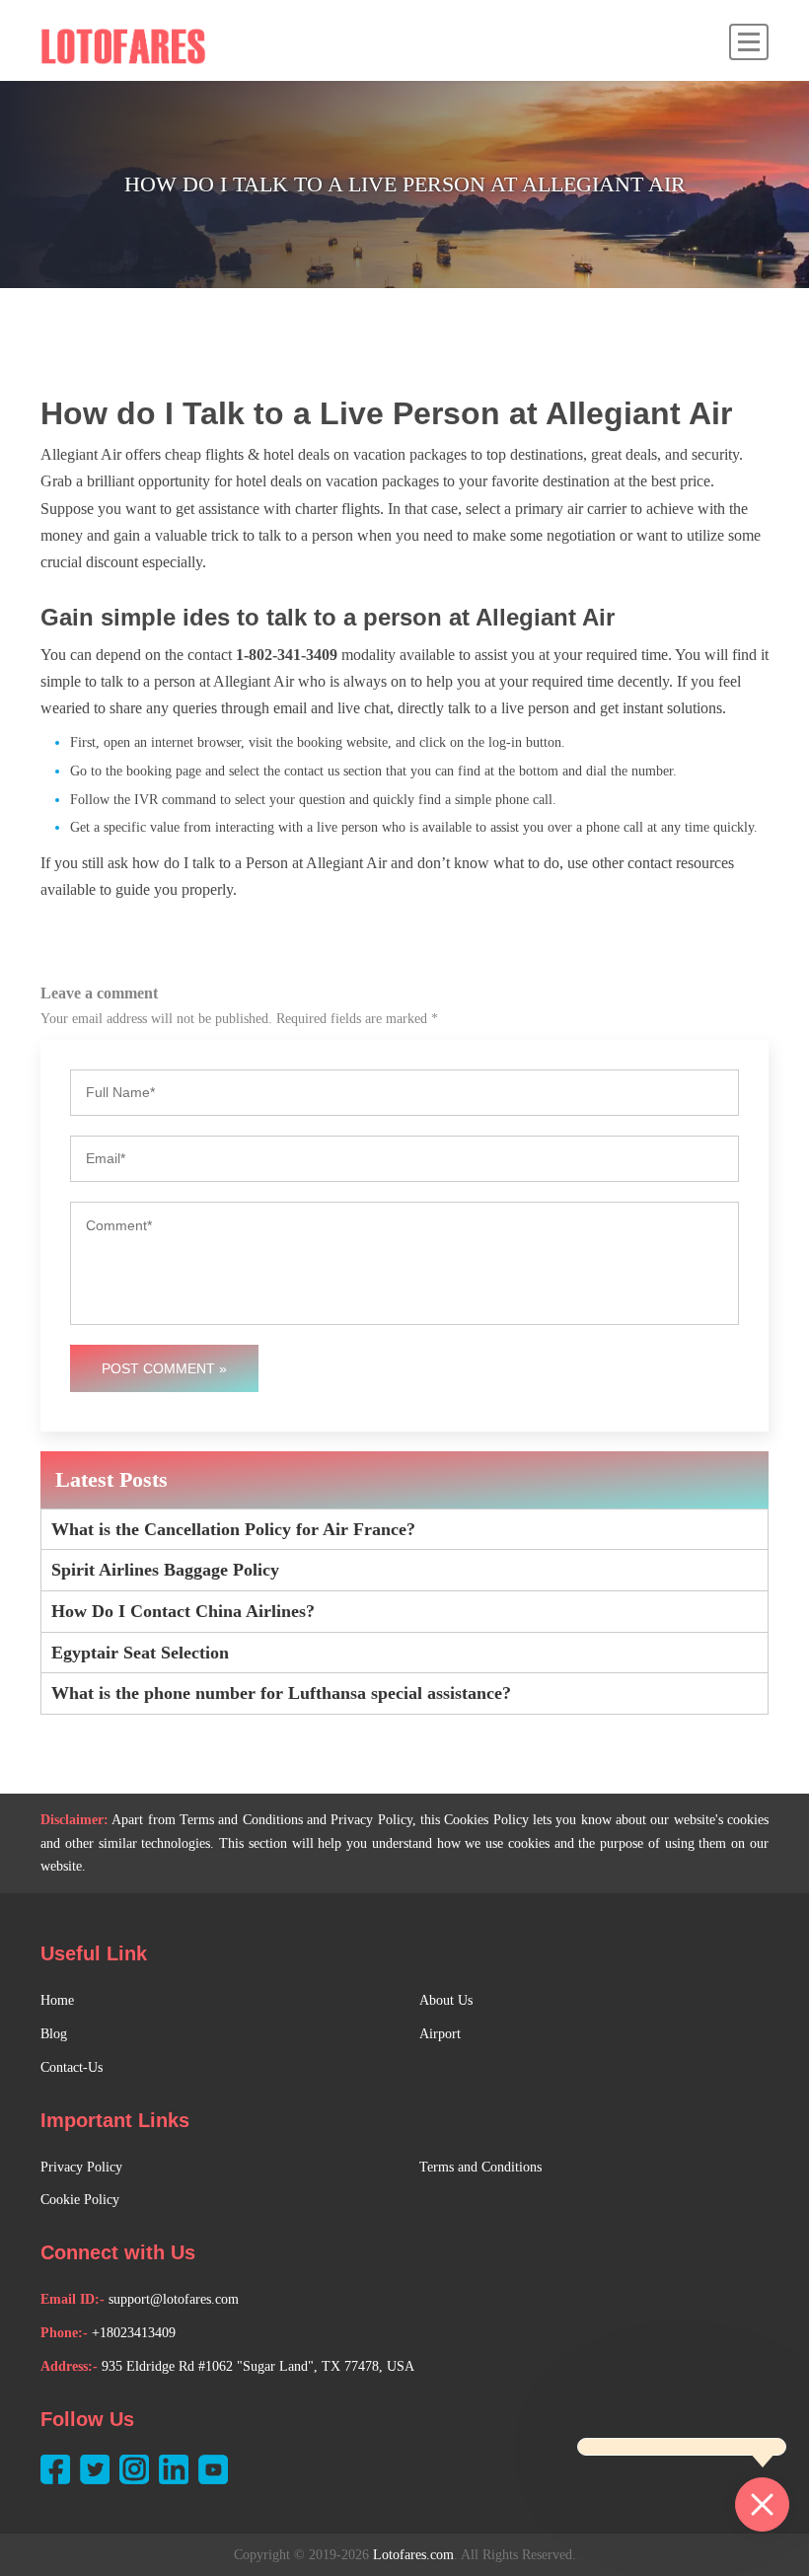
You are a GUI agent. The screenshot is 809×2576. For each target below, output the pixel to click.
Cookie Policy (80, 2200)
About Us (446, 2000)
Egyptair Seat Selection (140, 1653)
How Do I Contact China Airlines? (183, 1611)
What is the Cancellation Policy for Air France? (233, 1529)
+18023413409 (134, 2333)
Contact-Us (72, 2067)
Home (57, 2000)
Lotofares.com (413, 2555)
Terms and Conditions (480, 2167)
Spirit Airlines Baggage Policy (165, 1570)
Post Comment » (164, 1368)
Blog (54, 2034)
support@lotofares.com (174, 2299)
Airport (440, 2034)
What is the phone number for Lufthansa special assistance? (281, 1693)
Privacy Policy (81, 2167)
